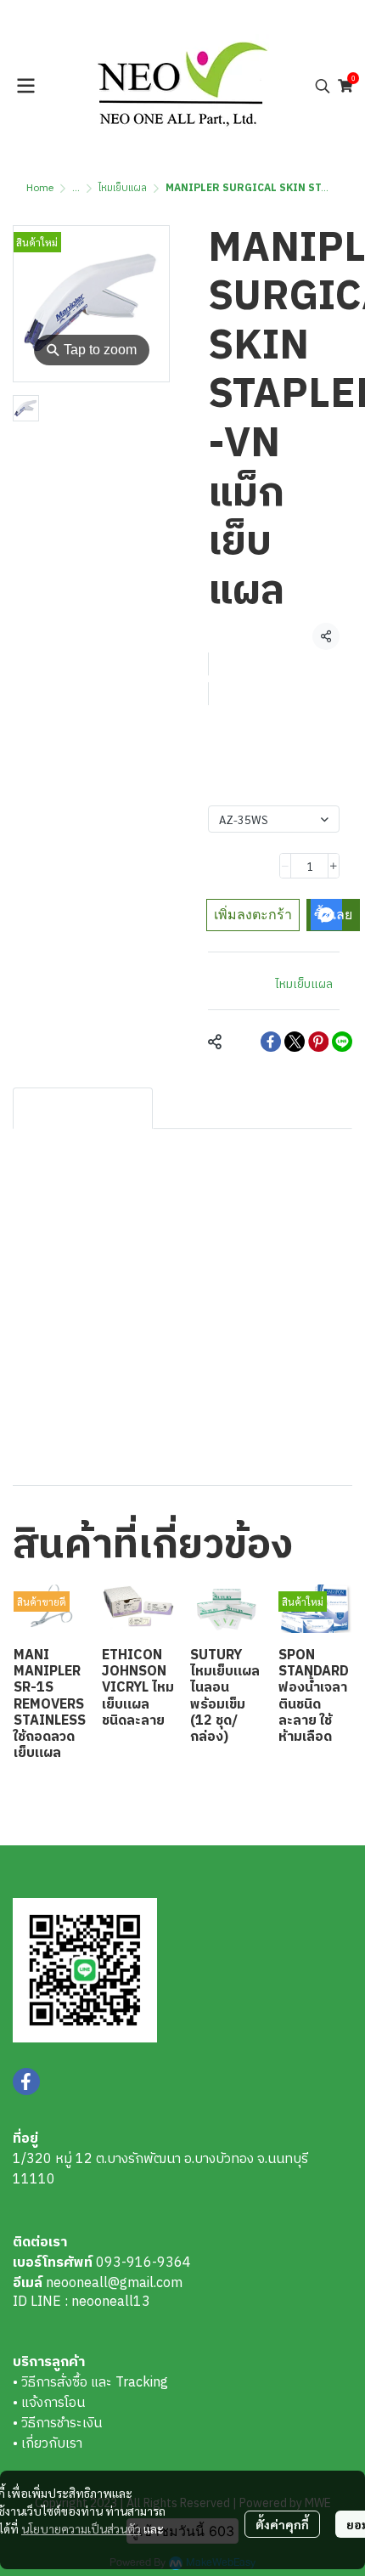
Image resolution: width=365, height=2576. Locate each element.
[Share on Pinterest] (318, 1042)
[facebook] (26, 2082)
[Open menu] (25, 86)
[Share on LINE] (342, 1042)
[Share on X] (295, 1042)
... (76, 188)
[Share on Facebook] (271, 1042)
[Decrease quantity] (285, 866)
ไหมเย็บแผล (123, 188)
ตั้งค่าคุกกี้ (282, 2524)
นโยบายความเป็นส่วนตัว (81, 2528)
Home (40, 188)
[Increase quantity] (334, 866)
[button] (323, 86)
